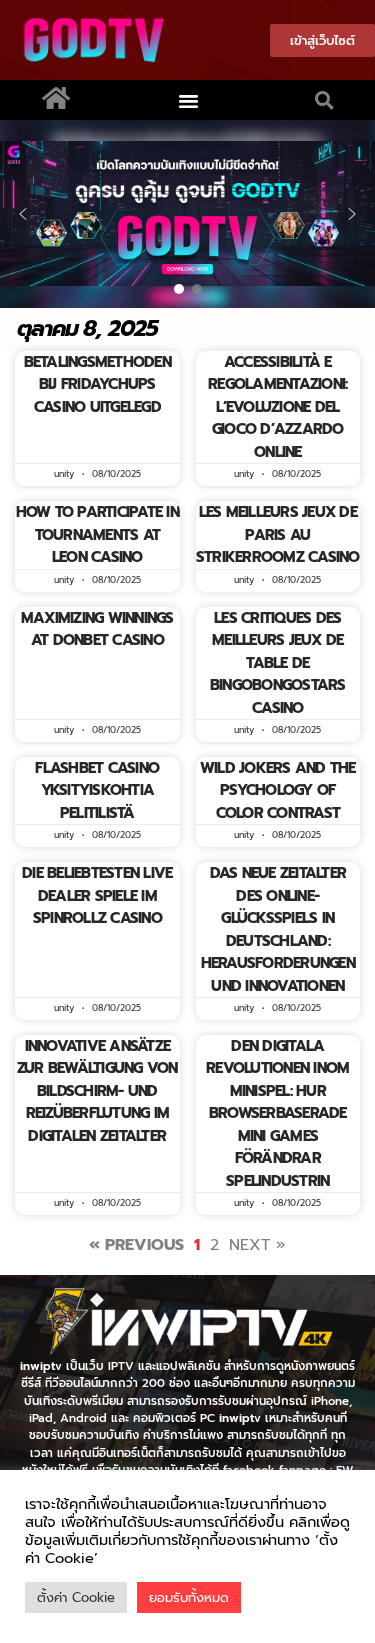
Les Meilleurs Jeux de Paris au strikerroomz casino (278, 534)
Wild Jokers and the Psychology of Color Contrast (278, 790)
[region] (187, 214)
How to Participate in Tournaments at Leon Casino (97, 534)
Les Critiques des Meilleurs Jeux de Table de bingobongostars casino (278, 663)
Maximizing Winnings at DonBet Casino (97, 629)
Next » (257, 1245)
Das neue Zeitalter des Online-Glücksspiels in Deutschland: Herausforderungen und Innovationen (278, 929)
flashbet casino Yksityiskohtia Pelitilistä (97, 790)
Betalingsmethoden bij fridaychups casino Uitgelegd (97, 384)
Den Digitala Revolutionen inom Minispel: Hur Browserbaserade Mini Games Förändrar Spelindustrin (277, 1113)
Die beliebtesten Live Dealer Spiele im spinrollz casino (97, 895)
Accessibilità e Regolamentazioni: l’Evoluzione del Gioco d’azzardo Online (277, 407)
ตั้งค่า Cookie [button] (76, 1597)
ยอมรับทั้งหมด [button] (189, 1597)
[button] (188, 100)
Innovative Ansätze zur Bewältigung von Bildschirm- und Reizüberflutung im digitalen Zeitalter (97, 1091)
